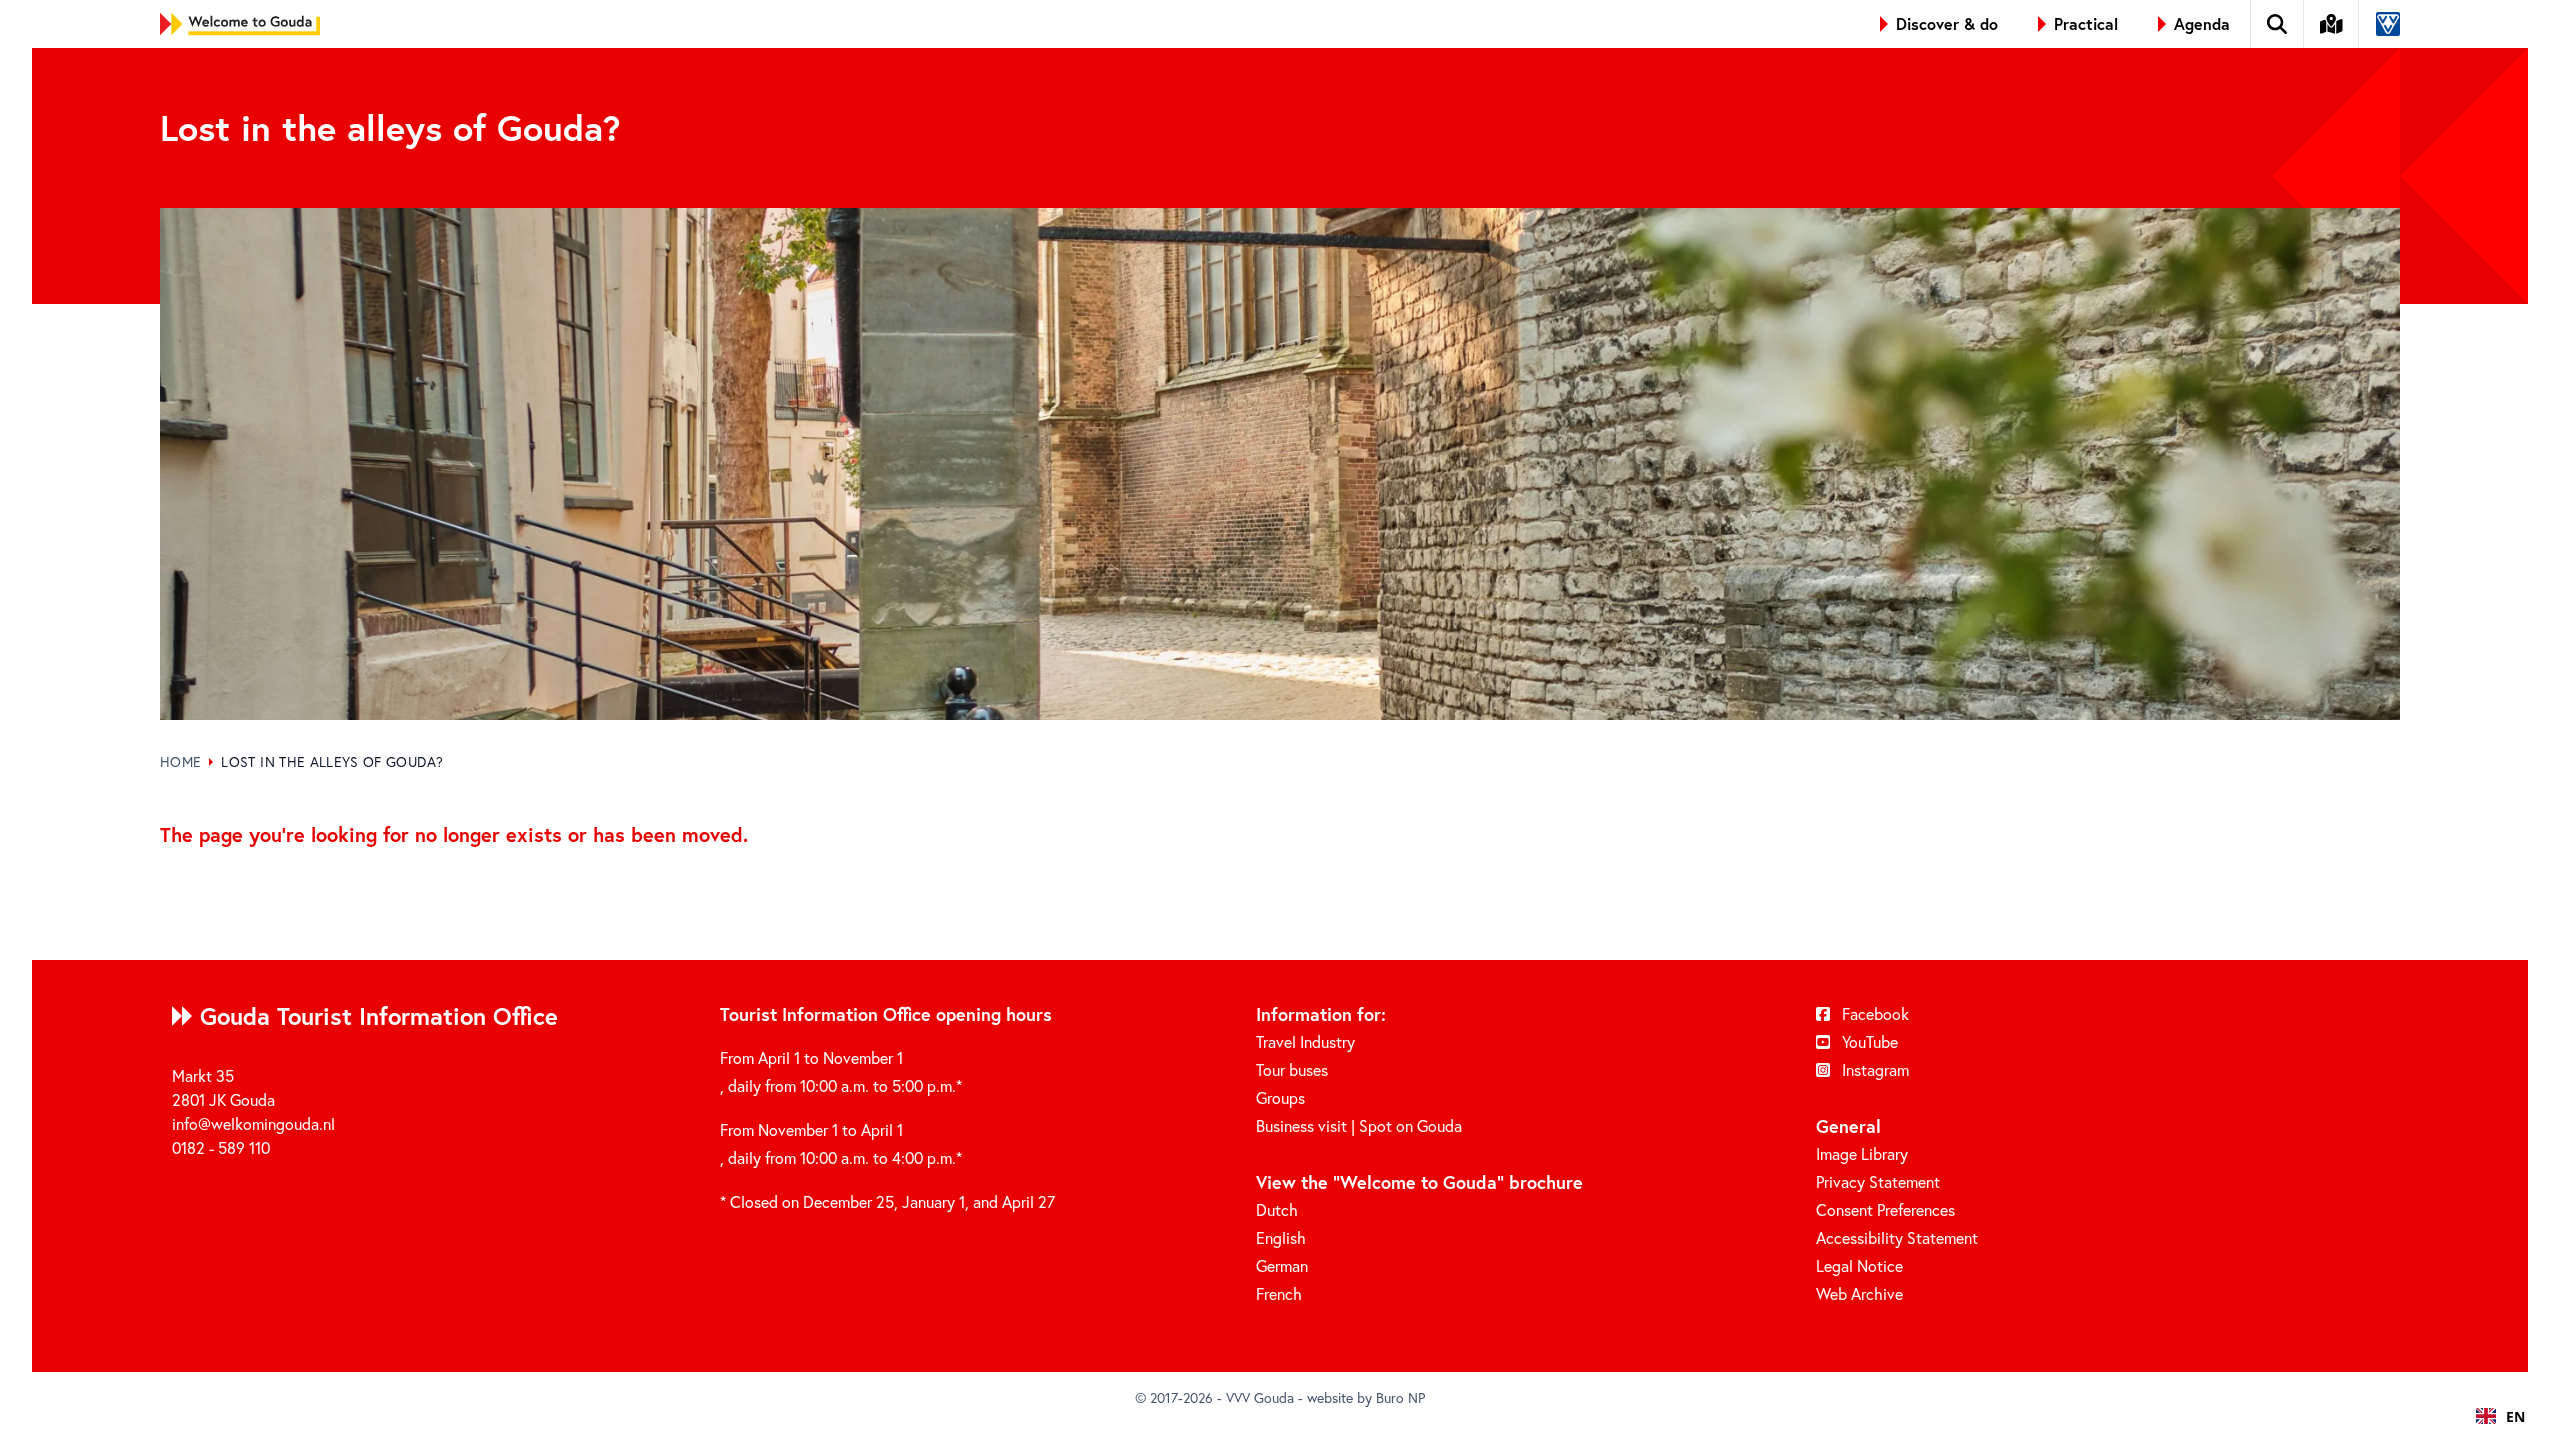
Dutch (1277, 1209)
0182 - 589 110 (221, 1147)
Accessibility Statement (1897, 1237)
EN (2515, 1416)
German (1282, 1265)
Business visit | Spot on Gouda (1359, 1125)
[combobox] (2500, 1416)
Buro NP (1400, 1397)
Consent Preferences (1885, 1209)
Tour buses (1292, 1069)
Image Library (1862, 1153)
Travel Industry (1305, 1041)
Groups (1280, 1097)
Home (180, 761)
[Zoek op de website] (2277, 24)
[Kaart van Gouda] (2332, 24)
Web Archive (1859, 1293)
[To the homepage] (240, 24)
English (1281, 1237)
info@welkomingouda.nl (253, 1123)
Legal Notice (1859, 1265)
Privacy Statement (1878, 1181)
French (1279, 1293)
